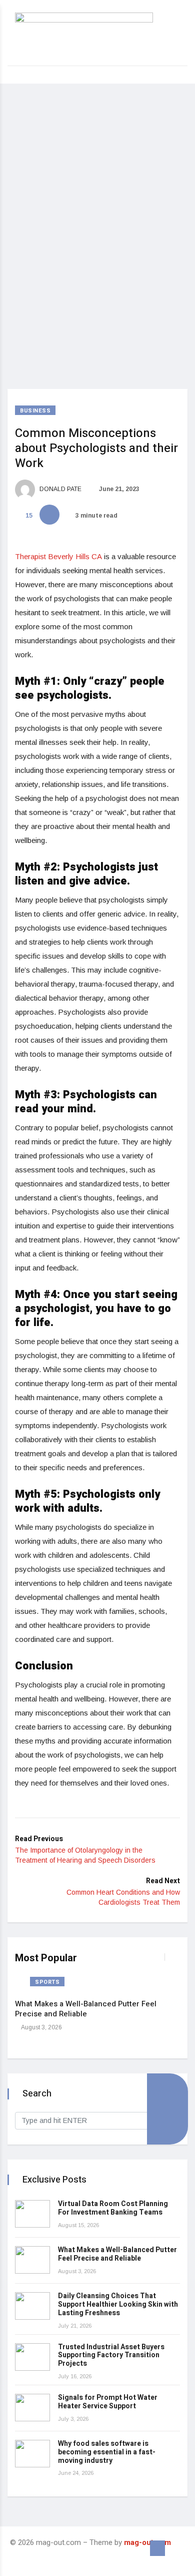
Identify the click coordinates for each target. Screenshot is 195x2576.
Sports (47, 1982)
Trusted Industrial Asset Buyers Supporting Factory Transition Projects (111, 2355)
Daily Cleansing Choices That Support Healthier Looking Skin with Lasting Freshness (118, 2304)
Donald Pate (60, 489)
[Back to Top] (157, 2548)
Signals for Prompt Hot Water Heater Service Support (108, 2402)
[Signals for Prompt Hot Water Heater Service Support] (32, 2408)
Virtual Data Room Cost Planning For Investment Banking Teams (113, 2208)
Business (35, 411)
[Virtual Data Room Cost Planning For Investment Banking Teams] (32, 2214)
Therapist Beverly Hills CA (58, 556)
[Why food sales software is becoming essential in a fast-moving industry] (32, 2454)
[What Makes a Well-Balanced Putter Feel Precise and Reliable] (32, 2260)
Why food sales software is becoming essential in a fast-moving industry (107, 2452)
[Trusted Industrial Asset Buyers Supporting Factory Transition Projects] (32, 2357)
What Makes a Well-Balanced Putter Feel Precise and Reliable (86, 2009)
